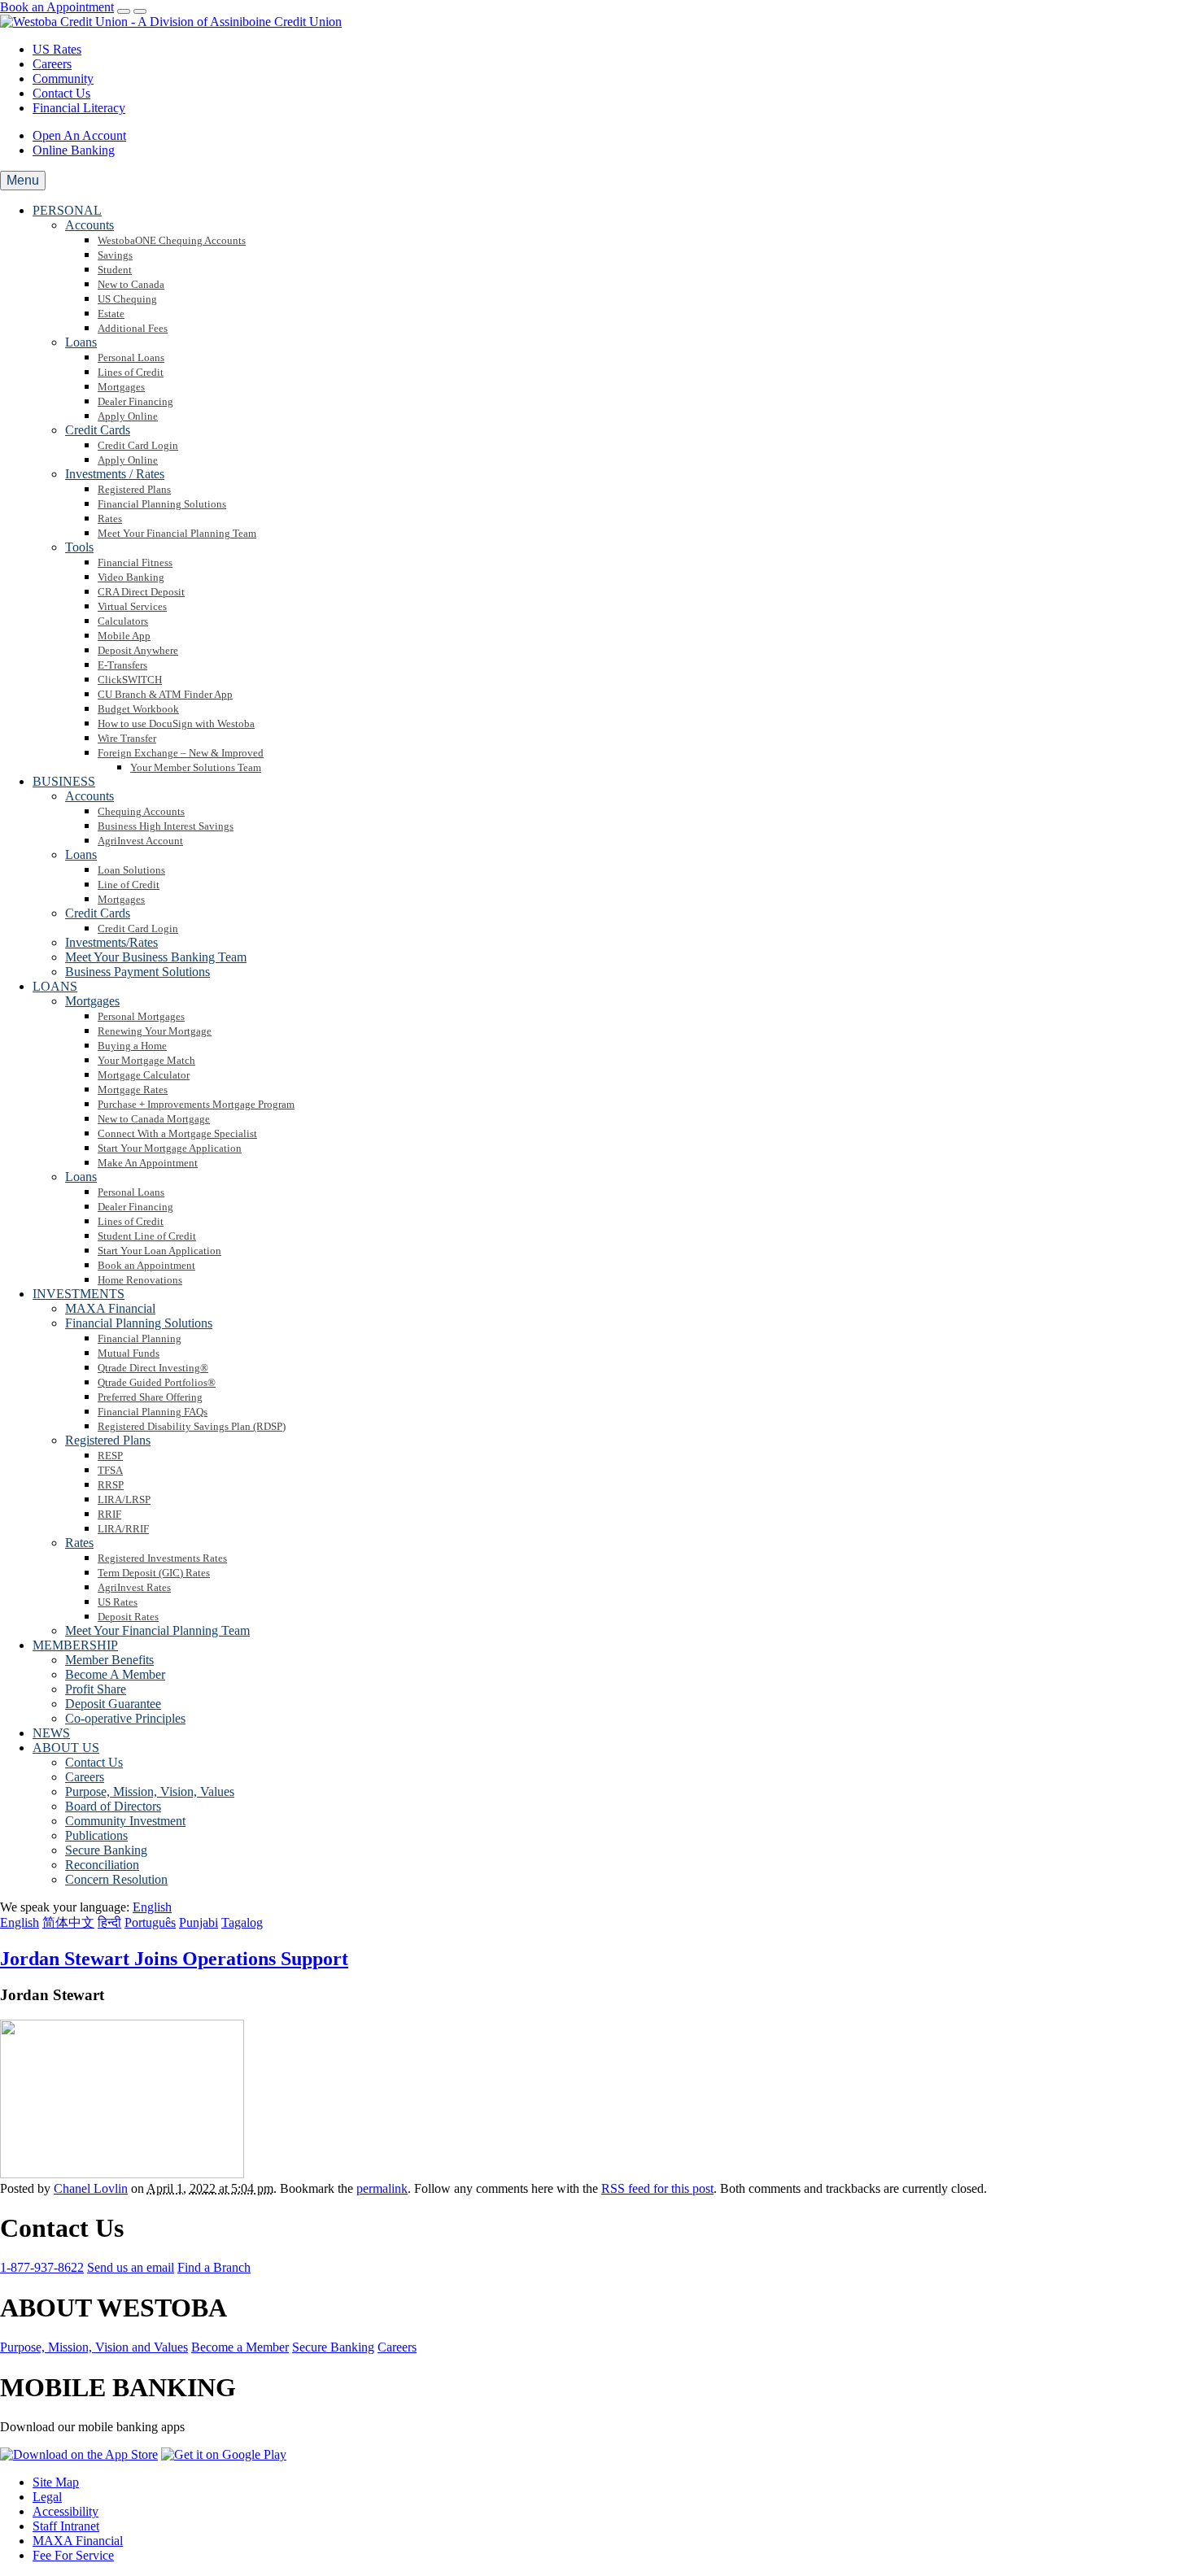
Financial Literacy (79, 108)
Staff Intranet (66, 2526)
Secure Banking (333, 2347)
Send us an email (131, 2267)
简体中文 (68, 1922)
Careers (52, 64)
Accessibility (65, 2511)
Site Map (56, 2482)
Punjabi (199, 1922)
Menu (23, 180)
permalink (382, 2188)
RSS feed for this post (657, 2188)
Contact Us (61, 93)
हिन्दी (109, 1922)
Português (150, 1922)
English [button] (152, 1907)
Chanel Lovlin (91, 2188)
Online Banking (74, 150)
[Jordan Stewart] (122, 2174)
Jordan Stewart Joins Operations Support (174, 1959)
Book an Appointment (57, 7)
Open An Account (79, 135)
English (20, 1922)
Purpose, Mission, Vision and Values (94, 2347)
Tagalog (242, 1922)
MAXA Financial (78, 2541)
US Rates (57, 49)
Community (63, 78)
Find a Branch (214, 2267)
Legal (47, 2497)
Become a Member (240, 2347)
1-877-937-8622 (42, 2267)
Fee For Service (73, 2555)
